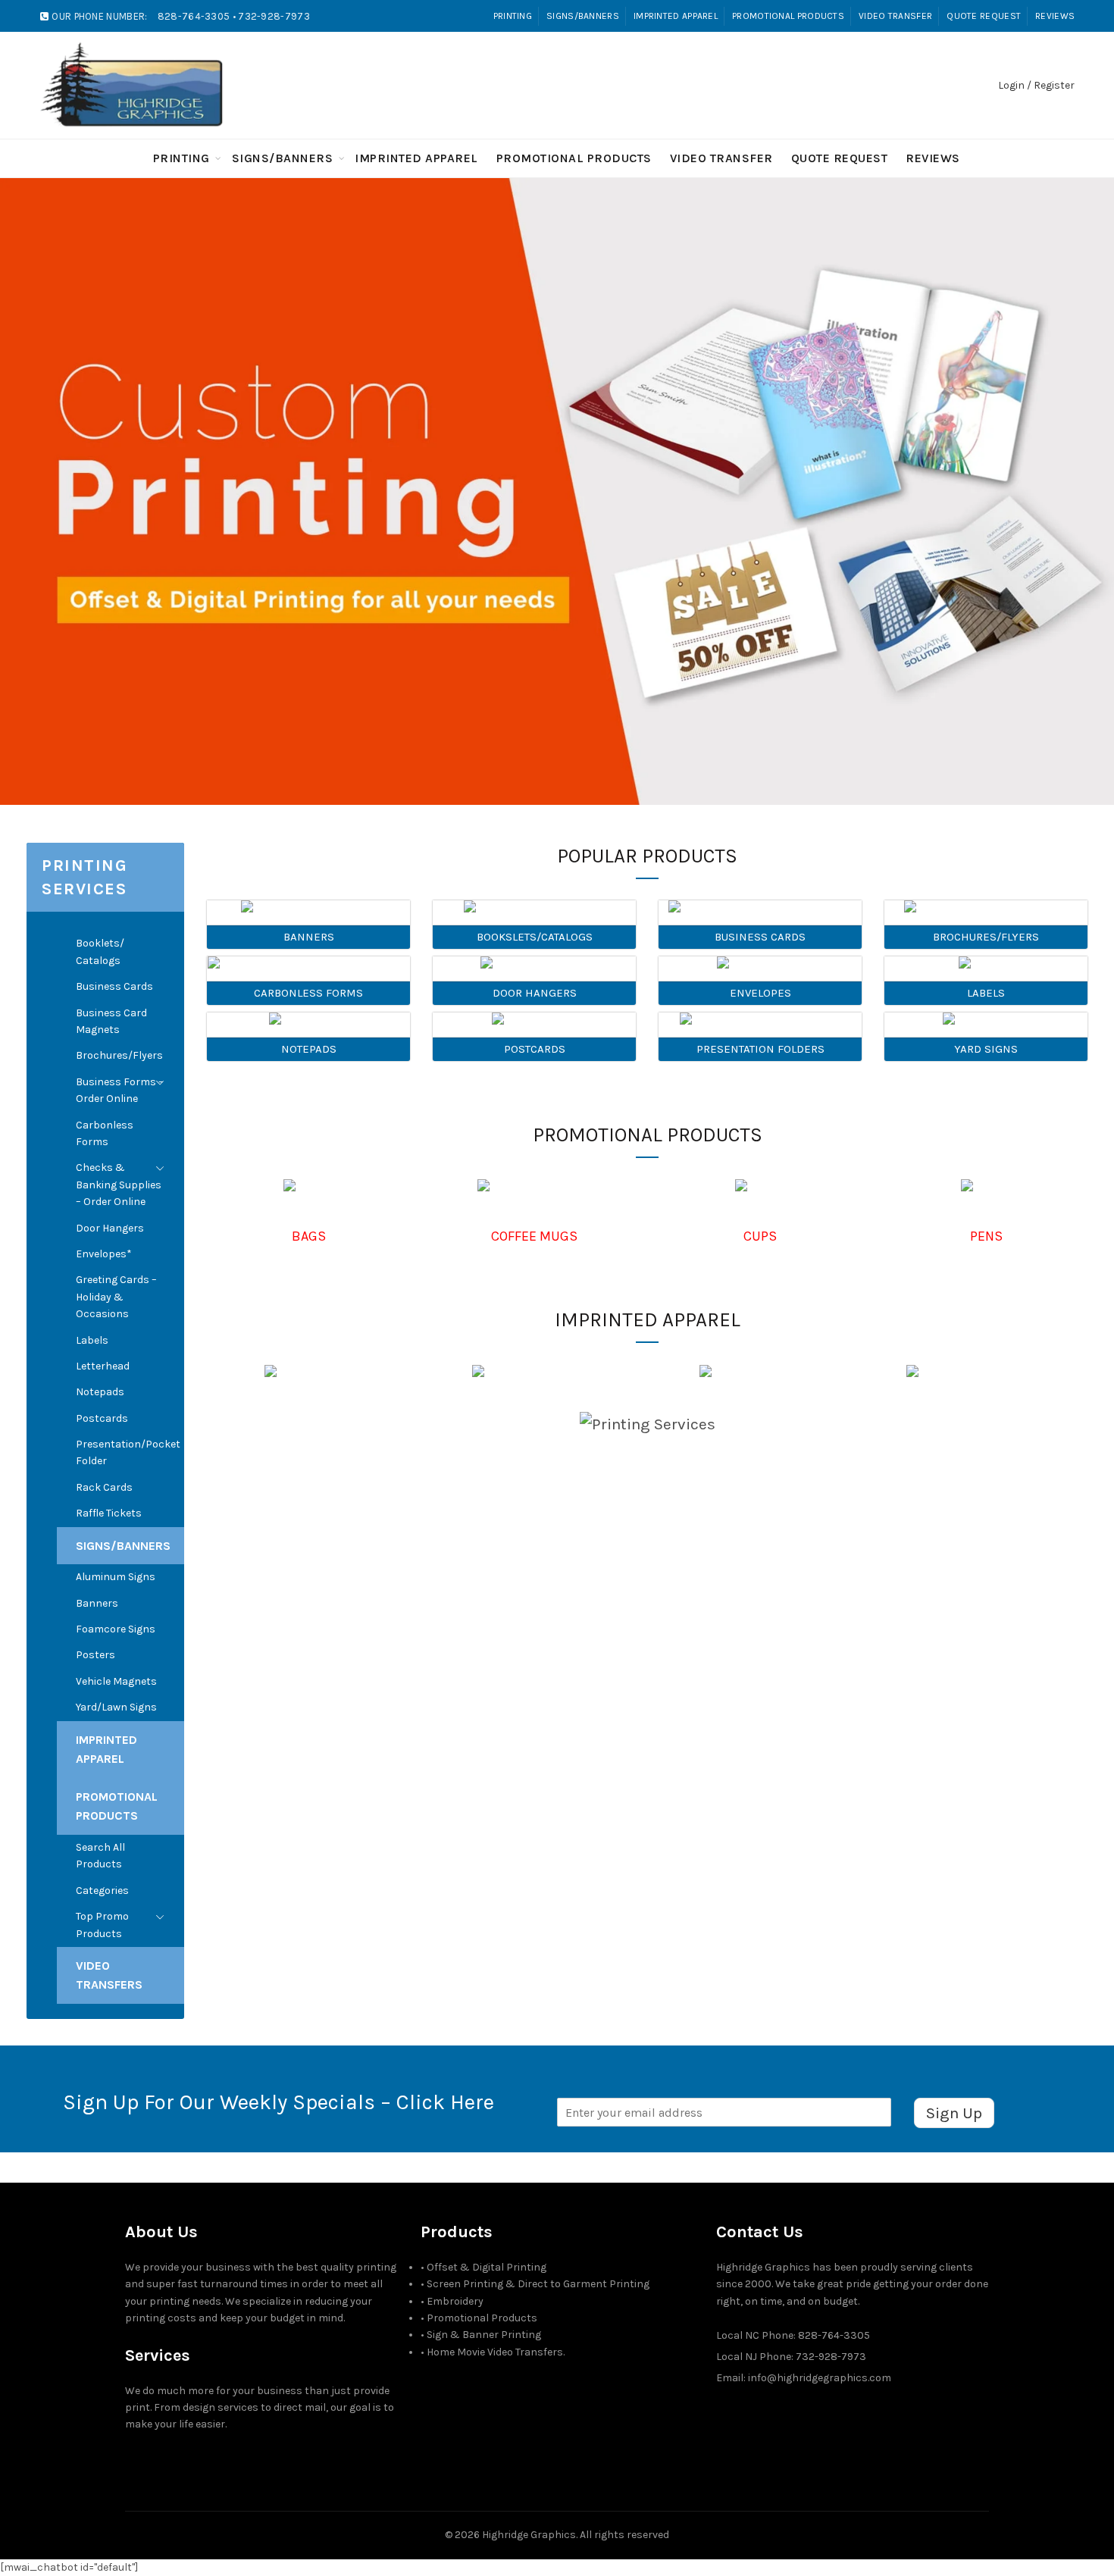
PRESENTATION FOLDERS (760, 1049)
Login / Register (1036, 85)
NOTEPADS (309, 1049)
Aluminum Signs (116, 1577)
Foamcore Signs (116, 1629)
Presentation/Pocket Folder (128, 1452)
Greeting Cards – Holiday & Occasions (116, 1297)
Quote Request (984, 16)
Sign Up (954, 2113)
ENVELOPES (760, 993)
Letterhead (103, 1366)
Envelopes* (104, 1254)
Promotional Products (788, 16)
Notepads (100, 1392)
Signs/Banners (583, 16)
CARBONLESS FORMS (308, 993)
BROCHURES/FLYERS (986, 937)
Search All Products (100, 1856)
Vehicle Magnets (116, 1681)
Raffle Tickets (109, 1513)
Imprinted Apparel (676, 16)
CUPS (760, 1236)
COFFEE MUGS (534, 1236)
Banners (97, 1603)
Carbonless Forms (105, 1133)
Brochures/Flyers (119, 1055)
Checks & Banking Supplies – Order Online (119, 1185)
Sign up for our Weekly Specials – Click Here (278, 2102)
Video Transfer (895, 16)
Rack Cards (104, 1487)
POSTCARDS (535, 1049)
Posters (95, 1655)
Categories (102, 1891)
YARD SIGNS (986, 1049)
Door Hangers (110, 1228)
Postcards (102, 1418)
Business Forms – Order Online (120, 1090)
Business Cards (114, 986)
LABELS (986, 993)
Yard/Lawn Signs (116, 1707)
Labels (92, 1340)
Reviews (1055, 16)
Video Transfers (109, 1975)
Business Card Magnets (111, 1021)
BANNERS (309, 937)
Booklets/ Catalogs (100, 952)
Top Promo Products (102, 1925)
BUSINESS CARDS (760, 937)
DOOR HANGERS (535, 993)
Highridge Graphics (529, 2535)
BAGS (309, 1236)
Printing (513, 16)
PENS (986, 1236)
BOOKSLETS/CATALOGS (535, 937)
